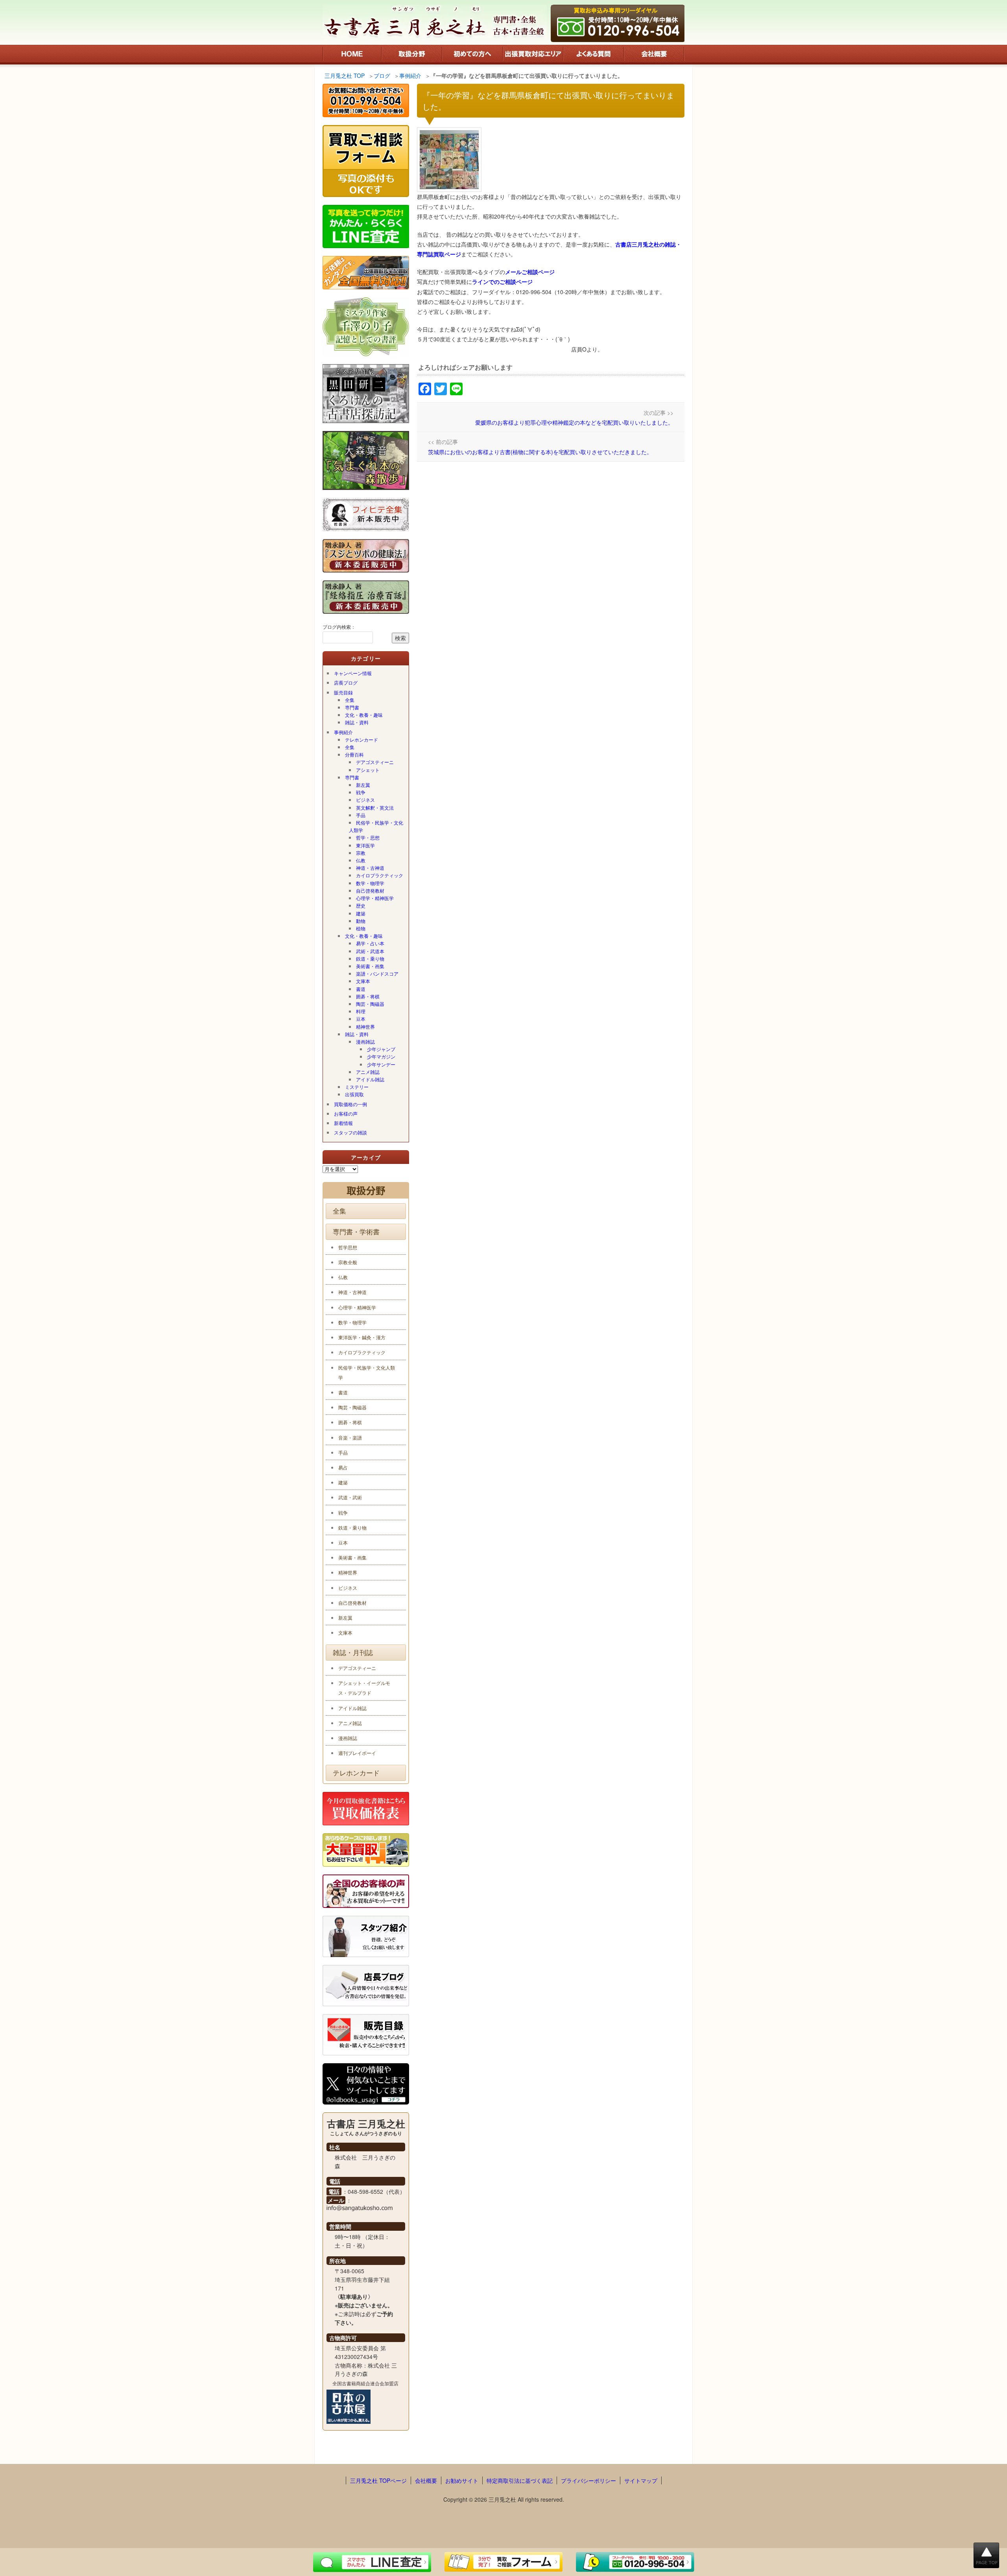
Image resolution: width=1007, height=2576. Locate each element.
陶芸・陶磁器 (370, 1004)
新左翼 (363, 785)
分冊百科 (354, 754)
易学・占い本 (370, 943)
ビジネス (365, 800)
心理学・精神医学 (375, 898)
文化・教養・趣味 (364, 715)
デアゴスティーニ (375, 762)
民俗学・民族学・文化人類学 (376, 826)
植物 (361, 928)
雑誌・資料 (357, 722)
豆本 (361, 1019)
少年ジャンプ (381, 1049)
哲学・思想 (368, 837)
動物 (361, 921)
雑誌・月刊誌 (353, 1652)
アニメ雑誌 (368, 1072)
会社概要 (426, 2480)
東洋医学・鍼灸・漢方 (362, 1337)
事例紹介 (343, 732)
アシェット (368, 770)
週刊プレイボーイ (357, 1753)
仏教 (361, 860)
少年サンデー (381, 1064)
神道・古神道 (370, 868)
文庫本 (363, 981)
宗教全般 (348, 1262)
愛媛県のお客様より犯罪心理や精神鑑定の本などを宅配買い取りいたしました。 (574, 422)
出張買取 (354, 1094)
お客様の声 (346, 1113)
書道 (361, 989)
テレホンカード (361, 739)
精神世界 (365, 1027)
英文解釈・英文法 (375, 807)
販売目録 (343, 692)
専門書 (352, 707)
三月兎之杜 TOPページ (378, 2480)
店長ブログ (346, 682)
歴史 (361, 905)
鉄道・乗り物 (370, 958)
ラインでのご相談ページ (502, 282)
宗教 (361, 853)
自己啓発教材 (370, 890)
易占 (343, 1467)
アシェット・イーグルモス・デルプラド (364, 1688)
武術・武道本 (370, 951)
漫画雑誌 (365, 1041)
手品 (361, 815)
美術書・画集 (370, 966)
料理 (361, 1011)
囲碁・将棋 (368, 996)
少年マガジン (381, 1056)
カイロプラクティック (380, 875)
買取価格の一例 (350, 1104)
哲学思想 (348, 1247)
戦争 (361, 792)
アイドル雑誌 (370, 1079)
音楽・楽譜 (350, 1437)
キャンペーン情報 (353, 673)
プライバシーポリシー (588, 2480)
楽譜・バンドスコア (377, 973)
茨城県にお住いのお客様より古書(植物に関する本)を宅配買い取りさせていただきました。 (540, 452)
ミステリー (357, 1087)
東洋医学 (365, 845)
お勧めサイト (462, 2480)
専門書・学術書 (356, 1232)
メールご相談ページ (530, 272)
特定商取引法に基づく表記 (520, 2480)
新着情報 (343, 1123)
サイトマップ (641, 2480)
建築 (361, 913)
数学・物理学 (370, 883)
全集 (350, 700)
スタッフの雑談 (350, 1132)
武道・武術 (350, 1497)
